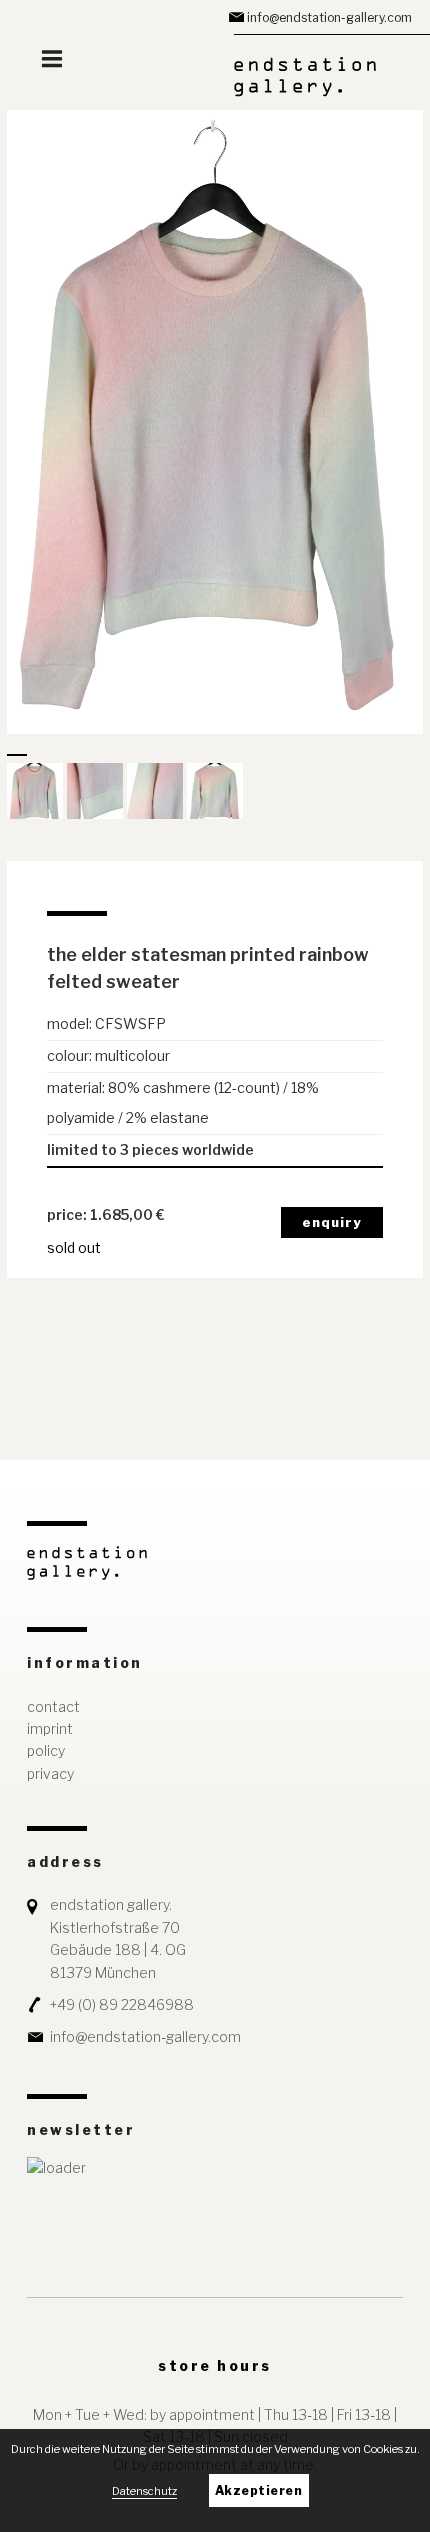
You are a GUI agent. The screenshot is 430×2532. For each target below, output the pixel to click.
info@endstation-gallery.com (329, 17)
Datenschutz (144, 2491)
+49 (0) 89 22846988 (122, 2004)
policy (46, 1750)
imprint (50, 1728)
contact (53, 1706)
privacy (50, 1773)
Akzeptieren (259, 2490)
